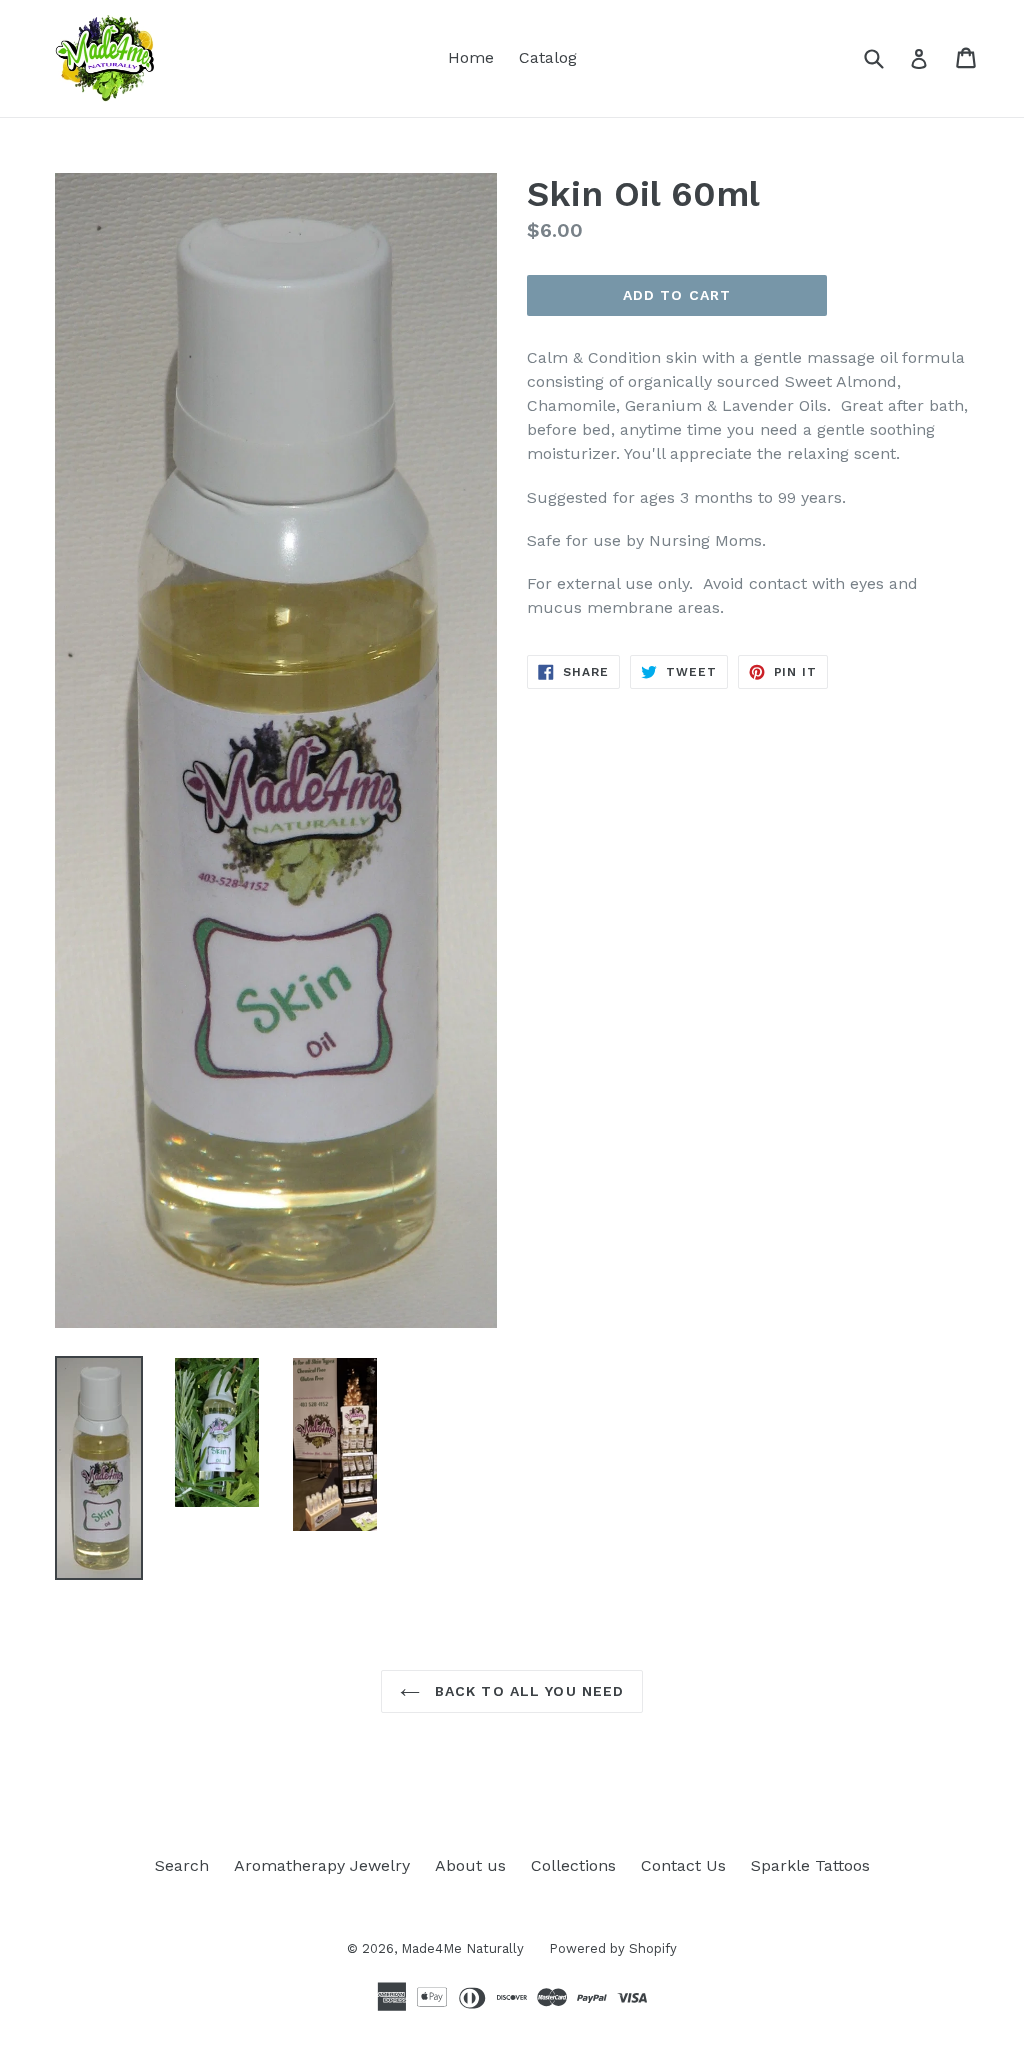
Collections (573, 1865)
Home (471, 57)
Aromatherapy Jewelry (322, 1865)
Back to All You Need (527, 1691)
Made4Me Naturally (462, 1948)
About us (470, 1865)
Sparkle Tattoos (810, 1865)
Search (182, 1865)
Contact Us (683, 1865)
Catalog (548, 57)
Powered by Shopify (613, 1948)
